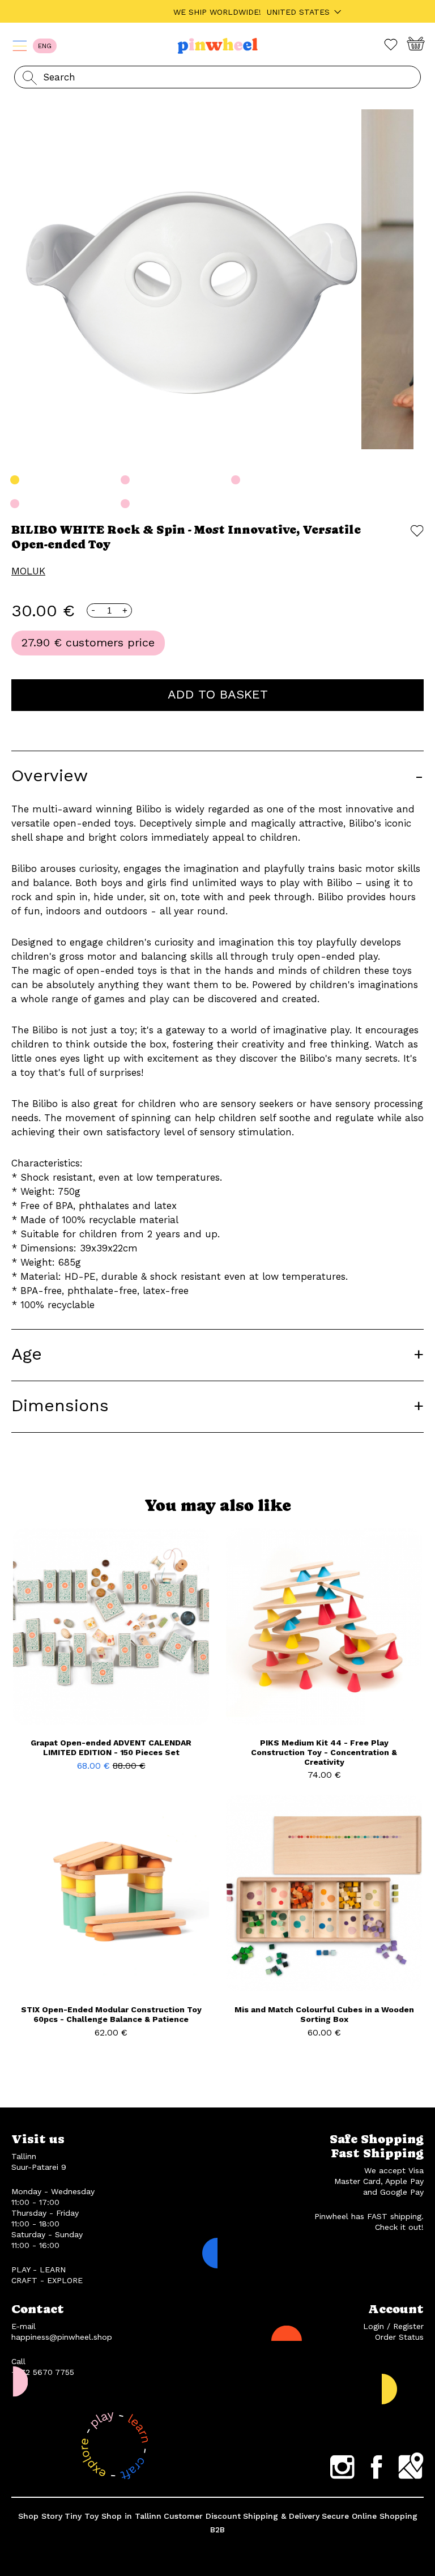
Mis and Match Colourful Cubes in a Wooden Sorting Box (324, 2014)
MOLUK (28, 571)
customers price (110, 642)
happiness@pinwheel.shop (62, 2337)
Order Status (399, 2337)
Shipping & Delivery (281, 2516)
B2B (217, 2530)
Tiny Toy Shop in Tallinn (113, 2516)
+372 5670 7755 (43, 2372)
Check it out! (399, 2227)
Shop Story (40, 2516)
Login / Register (393, 2326)
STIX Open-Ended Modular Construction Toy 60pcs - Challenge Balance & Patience (111, 2014)
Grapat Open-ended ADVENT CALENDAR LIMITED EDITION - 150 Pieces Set (111, 1747)
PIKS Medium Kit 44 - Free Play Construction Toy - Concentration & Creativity (324, 1752)
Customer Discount (202, 2516)
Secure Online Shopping (370, 2516)
